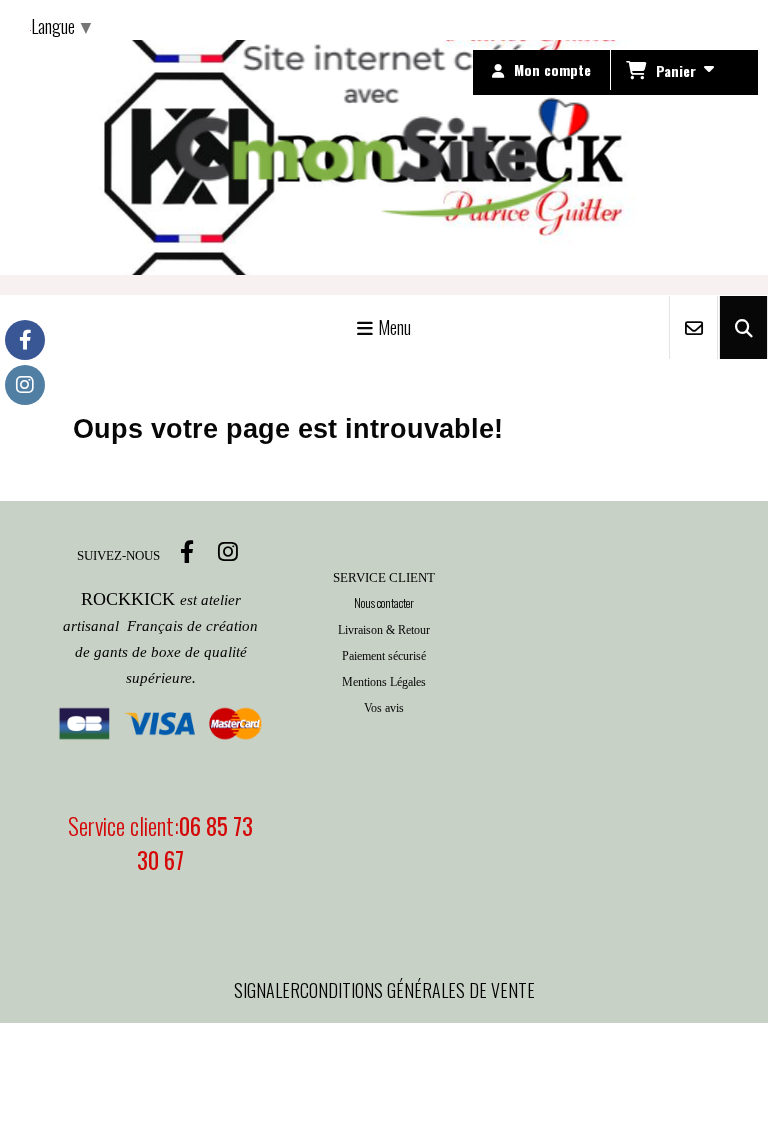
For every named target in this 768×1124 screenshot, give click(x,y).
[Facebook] (25, 340)
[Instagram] (25, 385)
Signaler (267, 990)
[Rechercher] (743, 327)
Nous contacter (384, 602)
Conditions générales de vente (417, 990)
